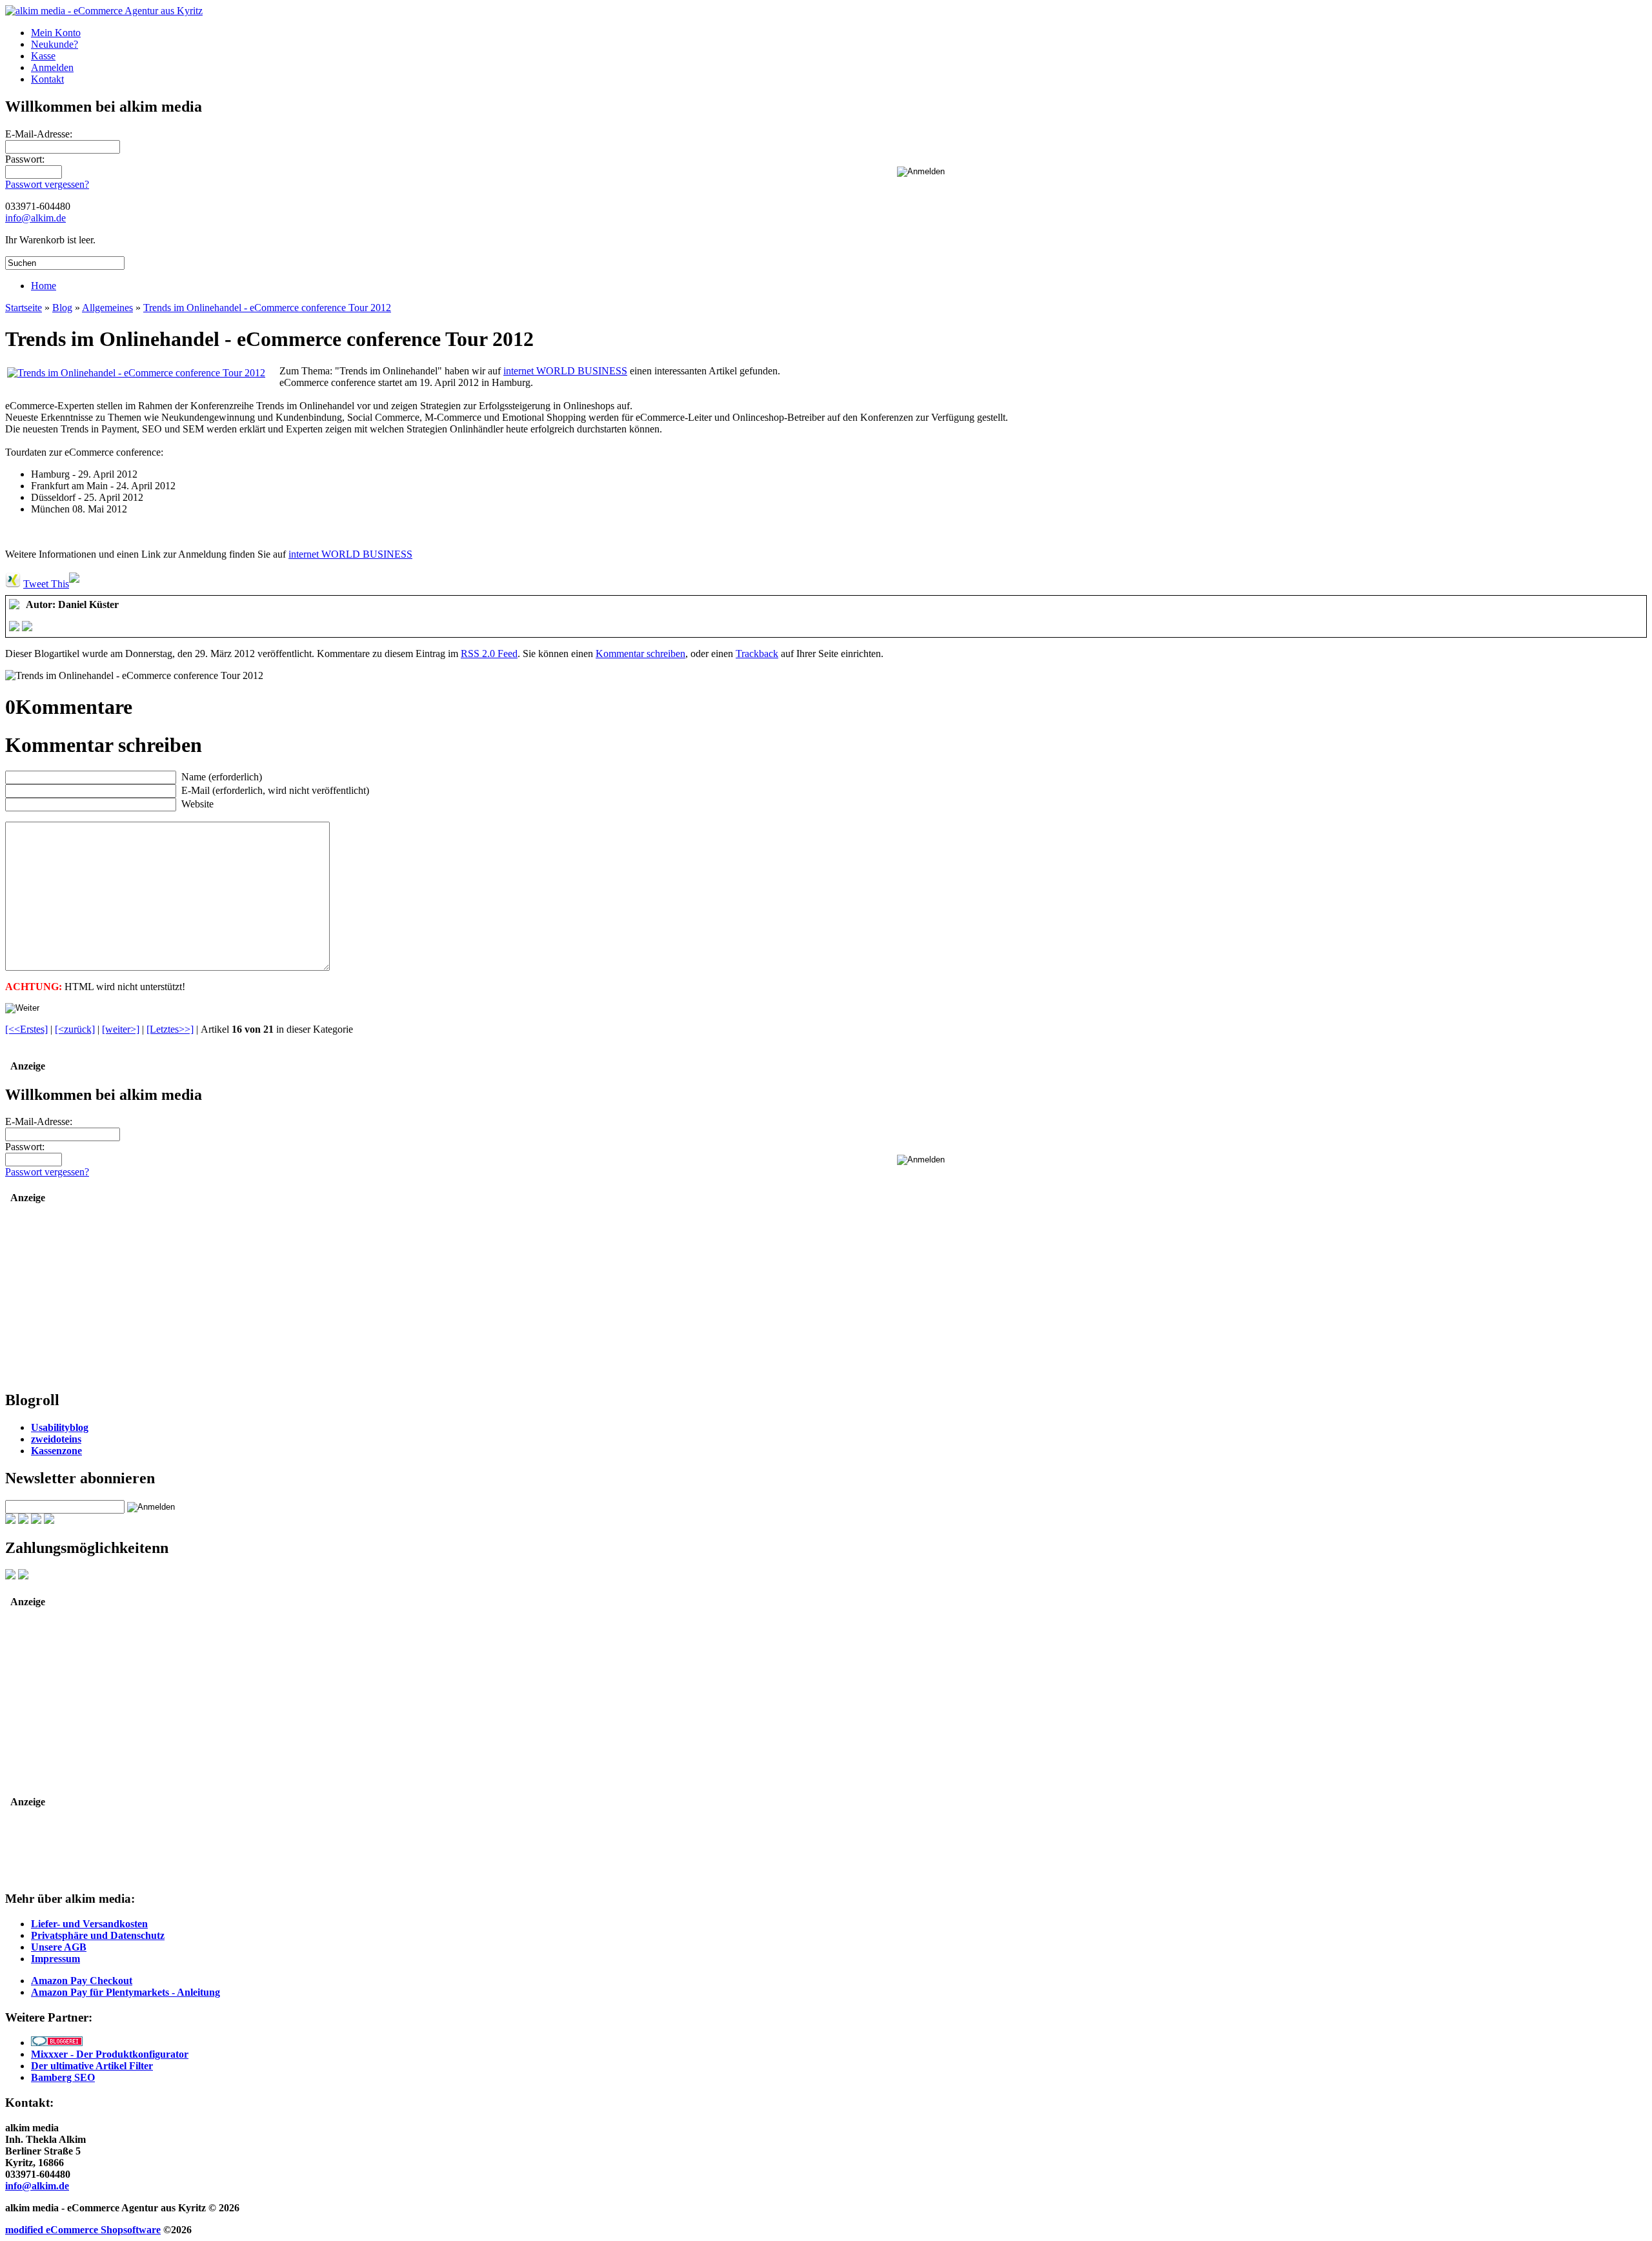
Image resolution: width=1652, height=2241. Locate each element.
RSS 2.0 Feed (489, 654)
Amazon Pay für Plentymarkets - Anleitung (126, 1992)
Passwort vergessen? (47, 184)
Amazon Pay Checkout (82, 1981)
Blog (62, 308)
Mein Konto (56, 33)
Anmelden (52, 67)
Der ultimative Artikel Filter (92, 2066)
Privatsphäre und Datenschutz (98, 1935)
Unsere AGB (59, 1947)
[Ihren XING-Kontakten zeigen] (13, 584)
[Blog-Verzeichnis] (57, 2043)
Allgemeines (107, 308)
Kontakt (47, 79)
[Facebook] (14, 628)
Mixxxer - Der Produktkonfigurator (110, 2054)
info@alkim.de (35, 218)
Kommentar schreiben (640, 654)
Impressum (55, 1959)
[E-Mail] (27, 628)
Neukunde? (55, 44)
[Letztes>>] (170, 1029)
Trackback (757, 654)
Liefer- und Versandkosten (89, 1924)
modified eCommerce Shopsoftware (83, 2230)
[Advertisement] (86, 1298)
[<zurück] (75, 1029)
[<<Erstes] (26, 1029)
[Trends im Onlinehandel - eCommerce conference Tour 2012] (136, 373)
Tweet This (46, 584)
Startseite (24, 308)
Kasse (43, 56)
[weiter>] (121, 1029)
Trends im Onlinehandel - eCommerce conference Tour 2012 (267, 308)
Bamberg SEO (63, 2077)
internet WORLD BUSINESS (565, 371)
